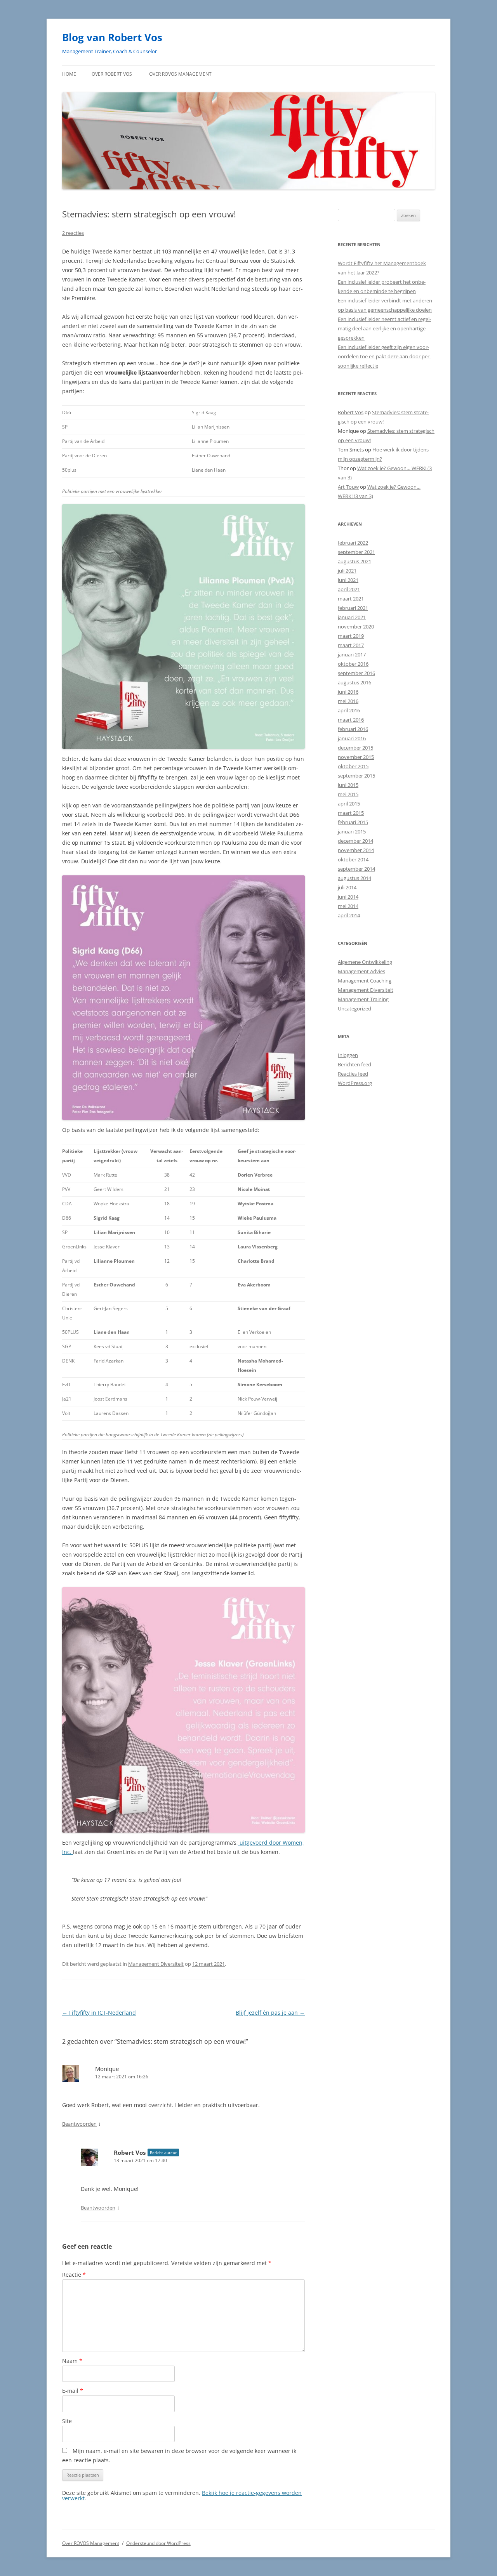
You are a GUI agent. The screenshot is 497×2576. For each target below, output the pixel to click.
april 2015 (349, 804)
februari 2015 (353, 822)
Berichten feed (355, 1064)
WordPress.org (355, 1083)
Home (69, 74)
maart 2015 (351, 813)
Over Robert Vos (112, 74)
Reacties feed (353, 1074)
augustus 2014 (355, 878)
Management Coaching (365, 981)
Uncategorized (355, 1009)
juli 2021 (347, 571)
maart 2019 (351, 636)
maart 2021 (351, 599)
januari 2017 (352, 654)
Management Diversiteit (156, 1964)
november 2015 (356, 757)
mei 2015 (348, 794)
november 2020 (356, 627)
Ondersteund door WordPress (158, 2543)
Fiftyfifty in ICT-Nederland (99, 2013)
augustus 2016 (355, 682)
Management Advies (361, 971)
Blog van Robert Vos (112, 37)
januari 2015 (352, 831)
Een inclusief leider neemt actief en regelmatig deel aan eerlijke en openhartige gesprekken (384, 328)
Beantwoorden (79, 2124)
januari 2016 (352, 738)
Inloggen (348, 1055)
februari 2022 (353, 543)
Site (67, 2421)
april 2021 (349, 589)
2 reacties (73, 233)
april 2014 (349, 915)
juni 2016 (348, 692)
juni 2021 (348, 580)
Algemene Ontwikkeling (365, 962)
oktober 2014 (353, 859)
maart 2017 (351, 645)
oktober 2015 (353, 766)
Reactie (74, 2275)
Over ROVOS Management (180, 74)
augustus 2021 (355, 561)
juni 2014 (348, 897)
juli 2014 (347, 887)
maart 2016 (351, 720)
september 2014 (356, 869)
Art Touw (348, 487)
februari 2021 (353, 608)
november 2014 (356, 850)
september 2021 (356, 552)
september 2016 (356, 673)
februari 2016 (353, 729)
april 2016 (349, 710)
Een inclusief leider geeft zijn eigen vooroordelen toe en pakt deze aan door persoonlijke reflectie (384, 356)
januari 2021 (352, 617)
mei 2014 (348, 906)
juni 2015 (348, 785)
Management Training (363, 999)
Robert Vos (130, 2152)
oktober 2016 (353, 664)
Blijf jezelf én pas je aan (270, 2013)
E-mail (73, 2391)
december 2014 (355, 841)
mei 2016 (348, 701)
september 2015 (356, 776)
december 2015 (355, 748)
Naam (72, 2361)
